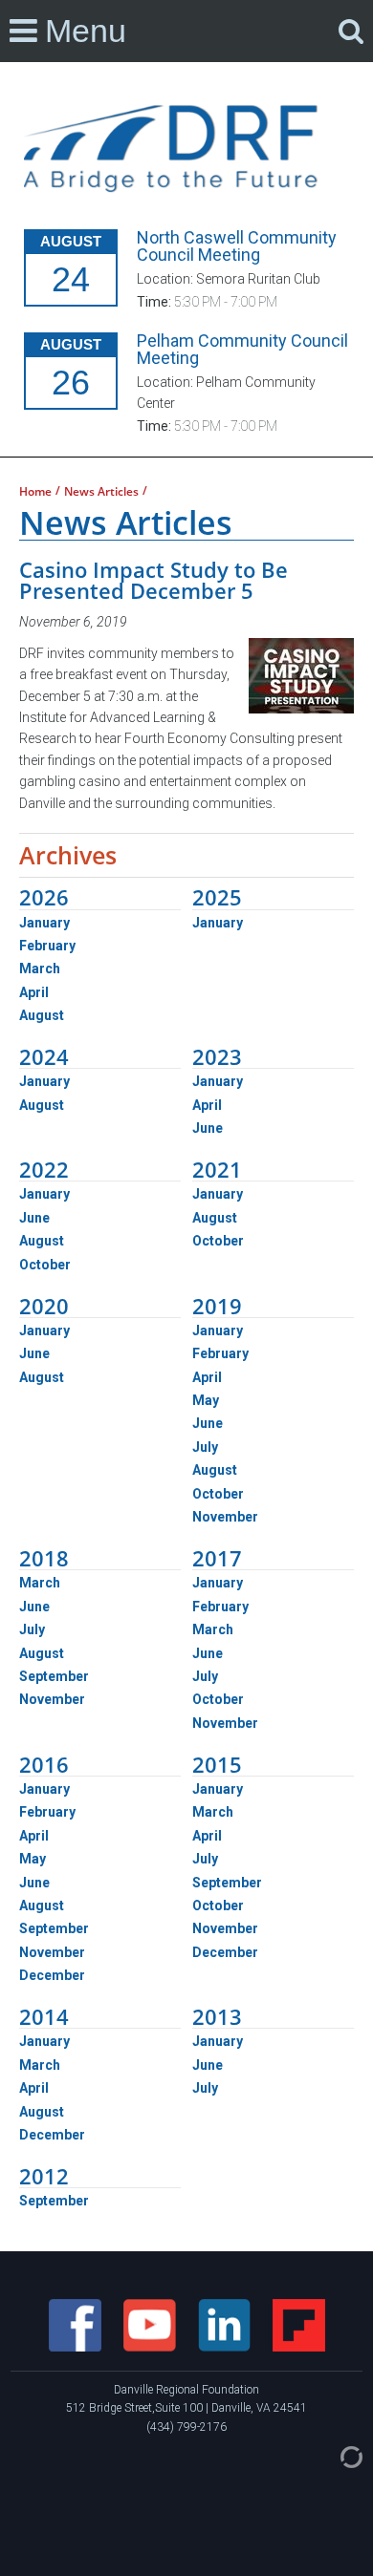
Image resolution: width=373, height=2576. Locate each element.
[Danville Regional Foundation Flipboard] (299, 2324)
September (54, 1676)
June (208, 1128)
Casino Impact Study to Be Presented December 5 (154, 580)
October (45, 1265)
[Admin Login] (332, 2456)
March (40, 969)
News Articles (101, 492)
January (44, 923)
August (42, 1015)
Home (35, 492)
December (52, 1975)
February (47, 946)
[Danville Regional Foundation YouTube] (151, 2324)
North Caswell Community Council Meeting (237, 246)
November (225, 1517)
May (206, 1400)
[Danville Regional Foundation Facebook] (77, 2324)
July (205, 1447)
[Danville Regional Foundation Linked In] (226, 2324)
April (34, 992)
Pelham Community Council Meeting (242, 349)
